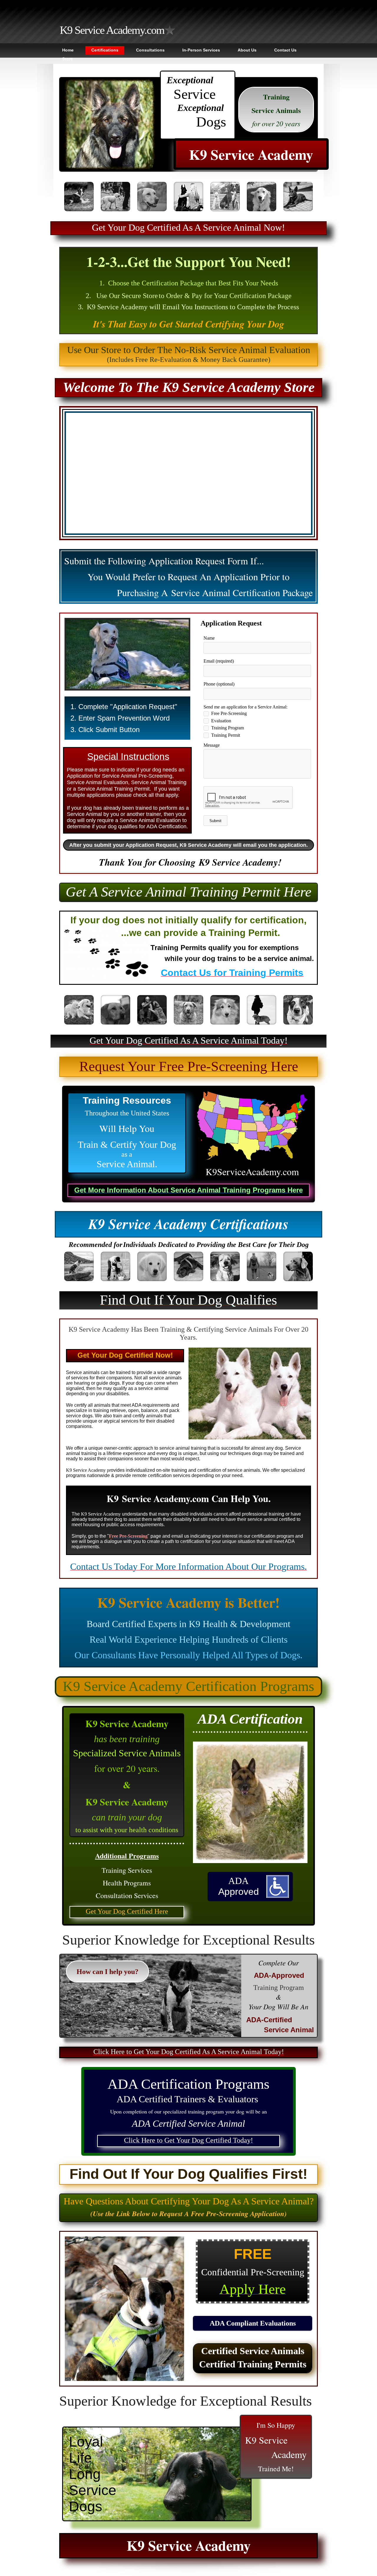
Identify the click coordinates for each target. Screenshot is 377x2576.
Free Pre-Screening (229, 713)
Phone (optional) (219, 684)
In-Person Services (201, 50)
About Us (247, 50)
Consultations (150, 50)
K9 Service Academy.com (112, 30)
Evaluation (221, 721)
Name (209, 638)
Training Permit (226, 735)
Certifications (105, 50)
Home (68, 50)
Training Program (228, 728)
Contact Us (285, 50)
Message (212, 745)
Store (67, 59)
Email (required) (219, 661)
